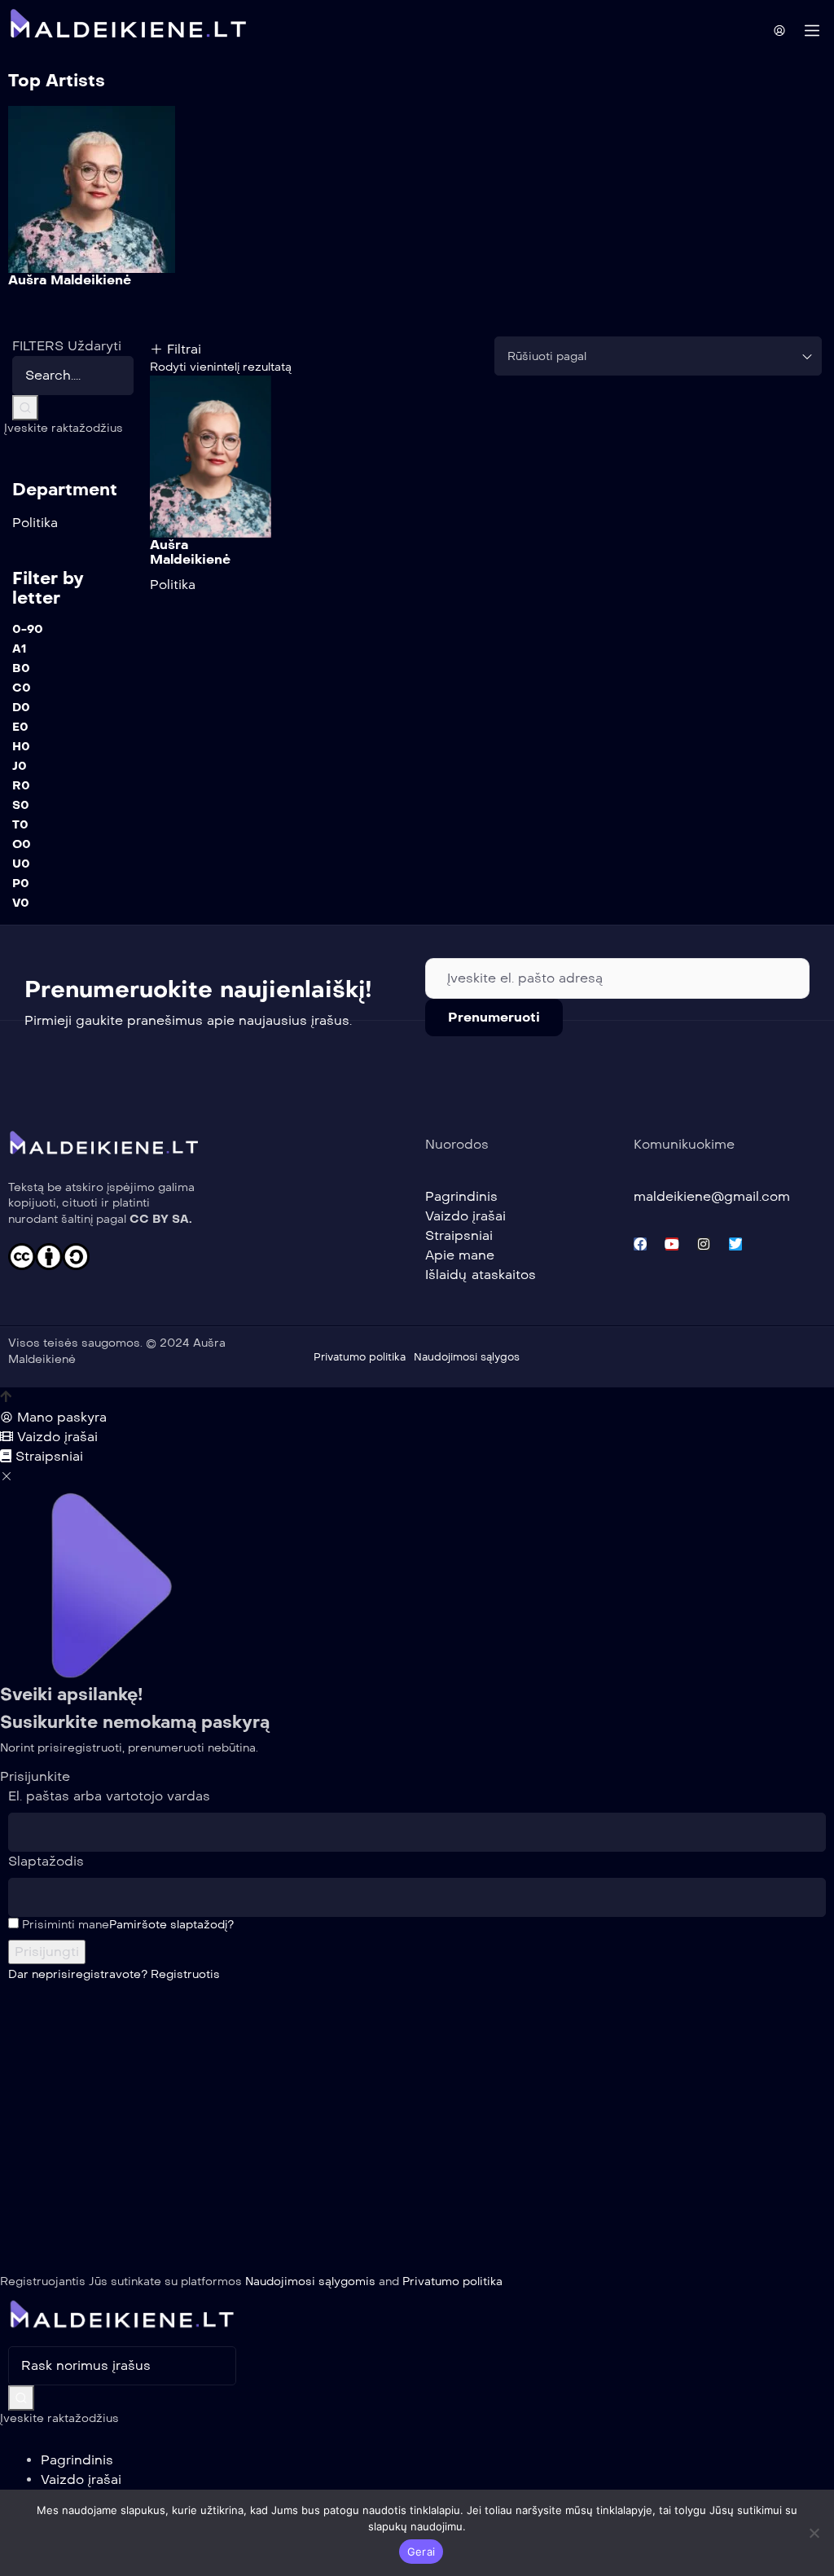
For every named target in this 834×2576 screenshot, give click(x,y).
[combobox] (658, 356)
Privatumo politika (452, 2281)
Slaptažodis (46, 1861)
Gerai (421, 2552)
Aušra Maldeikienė (70, 280)
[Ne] (814, 2533)
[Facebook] (640, 1244)
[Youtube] (672, 1244)
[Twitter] (735, 1244)
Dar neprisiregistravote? (114, 1974)
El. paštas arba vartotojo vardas (109, 1796)
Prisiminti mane (64, 1925)
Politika (173, 585)
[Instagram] (704, 1244)
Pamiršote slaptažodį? (171, 1925)
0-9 (28, 629)
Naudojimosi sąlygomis (310, 2281)
